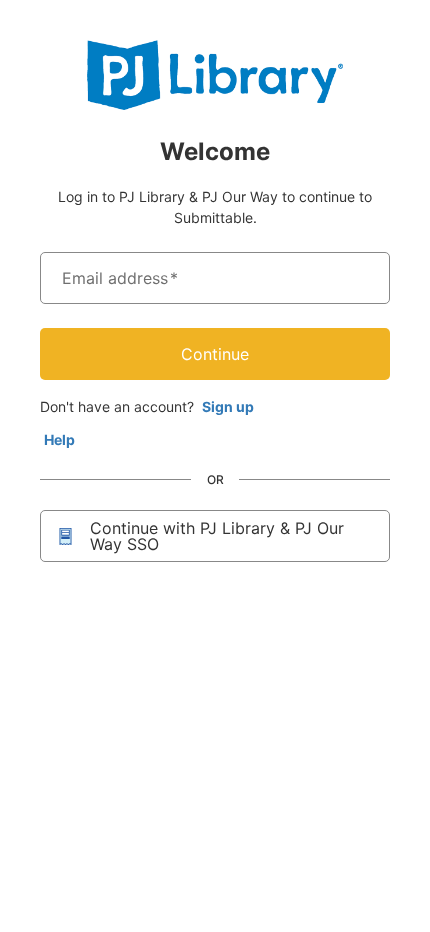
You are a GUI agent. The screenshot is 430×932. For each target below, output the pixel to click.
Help (59, 439)
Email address (120, 278)
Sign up (228, 406)
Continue (215, 354)
